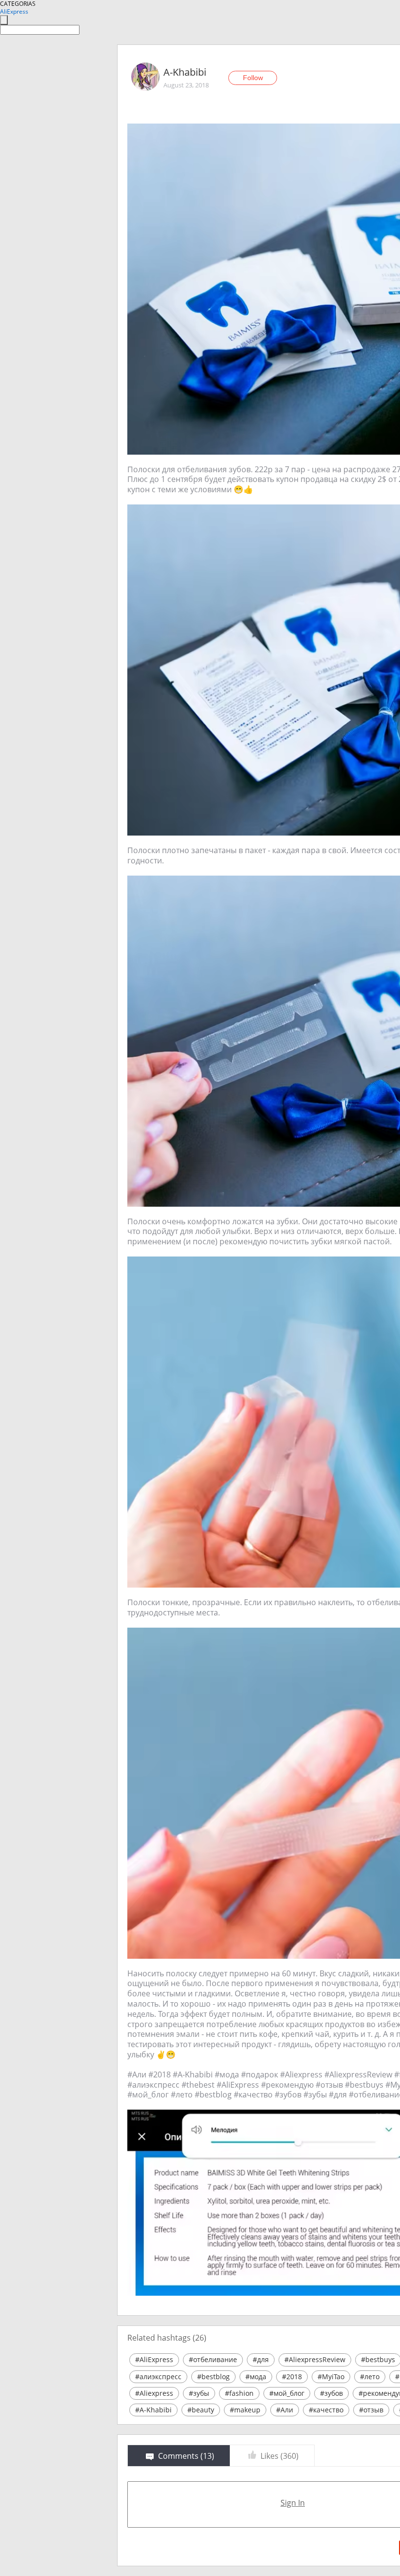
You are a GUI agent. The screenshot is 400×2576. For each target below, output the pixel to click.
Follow (253, 78)
